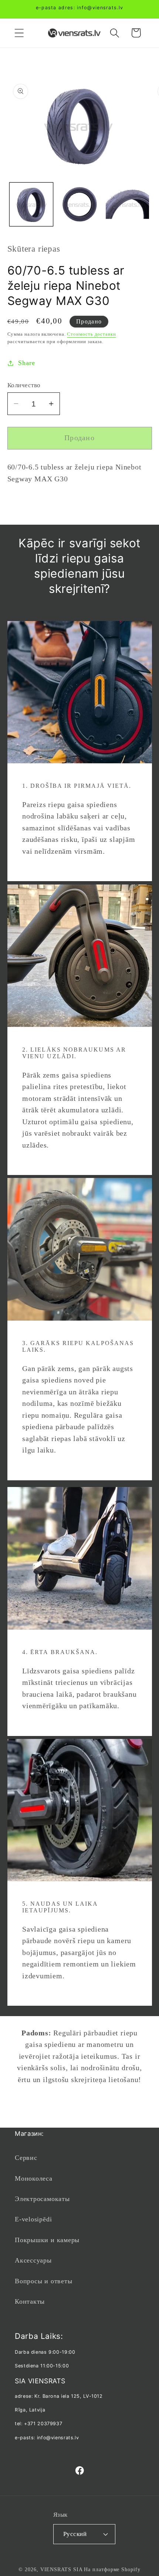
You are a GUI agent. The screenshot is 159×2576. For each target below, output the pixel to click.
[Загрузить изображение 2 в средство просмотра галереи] (79, 204)
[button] (19, 33)
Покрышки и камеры (47, 2240)
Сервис (26, 2158)
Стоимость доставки (91, 334)
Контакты (30, 2301)
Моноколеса (34, 2178)
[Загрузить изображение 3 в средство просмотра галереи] (127, 204)
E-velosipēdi (33, 2219)
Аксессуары (33, 2260)
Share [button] (26, 363)
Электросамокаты (42, 2199)
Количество (24, 385)
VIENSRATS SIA (62, 2569)
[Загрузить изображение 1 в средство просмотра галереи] (31, 204)
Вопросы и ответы (43, 2281)
